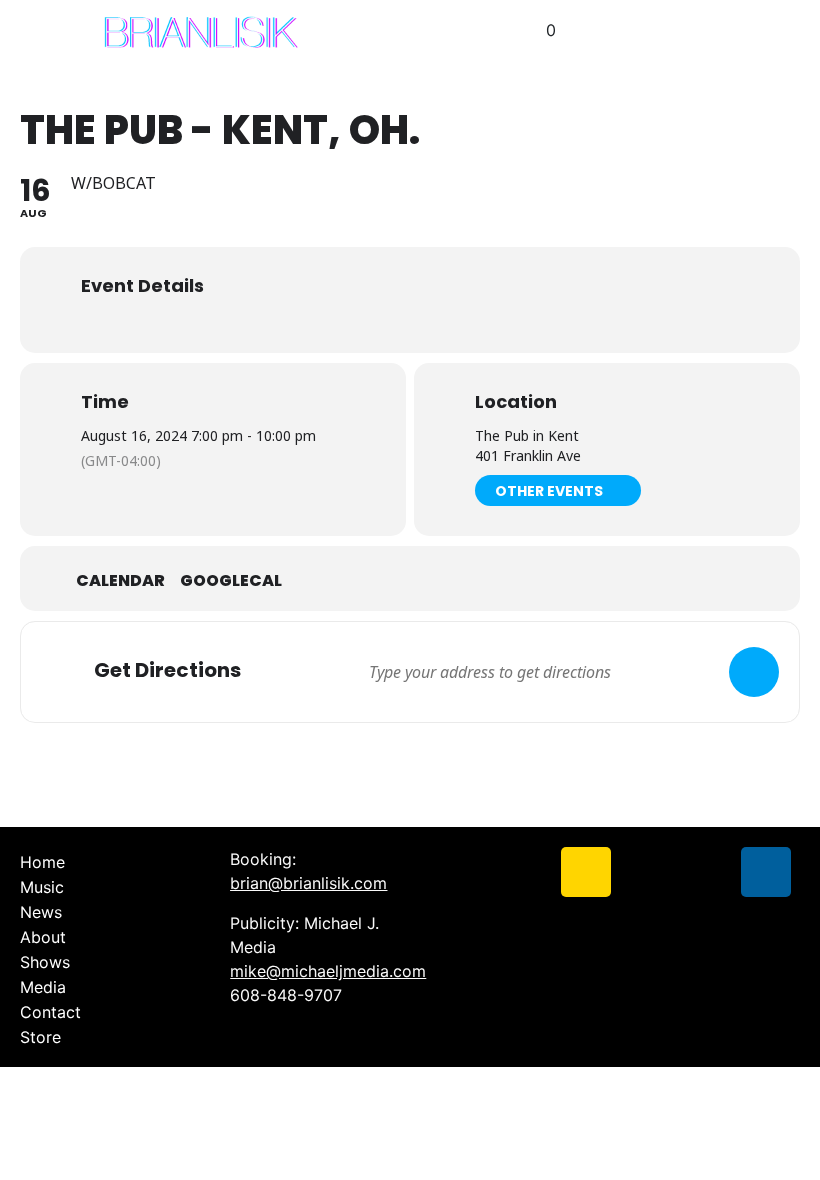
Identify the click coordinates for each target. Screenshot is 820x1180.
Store (40, 1037)
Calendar (120, 581)
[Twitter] (526, 872)
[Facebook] (466, 872)
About (43, 937)
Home (42, 862)
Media (43, 987)
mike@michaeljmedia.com (328, 971)
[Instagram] (586, 872)
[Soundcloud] (646, 872)
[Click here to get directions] (754, 672)
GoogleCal (231, 581)
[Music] (766, 872)
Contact (50, 1012)
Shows (45, 962)
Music (42, 887)
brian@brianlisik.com (308, 883)
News (41, 912)
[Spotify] (706, 872)
